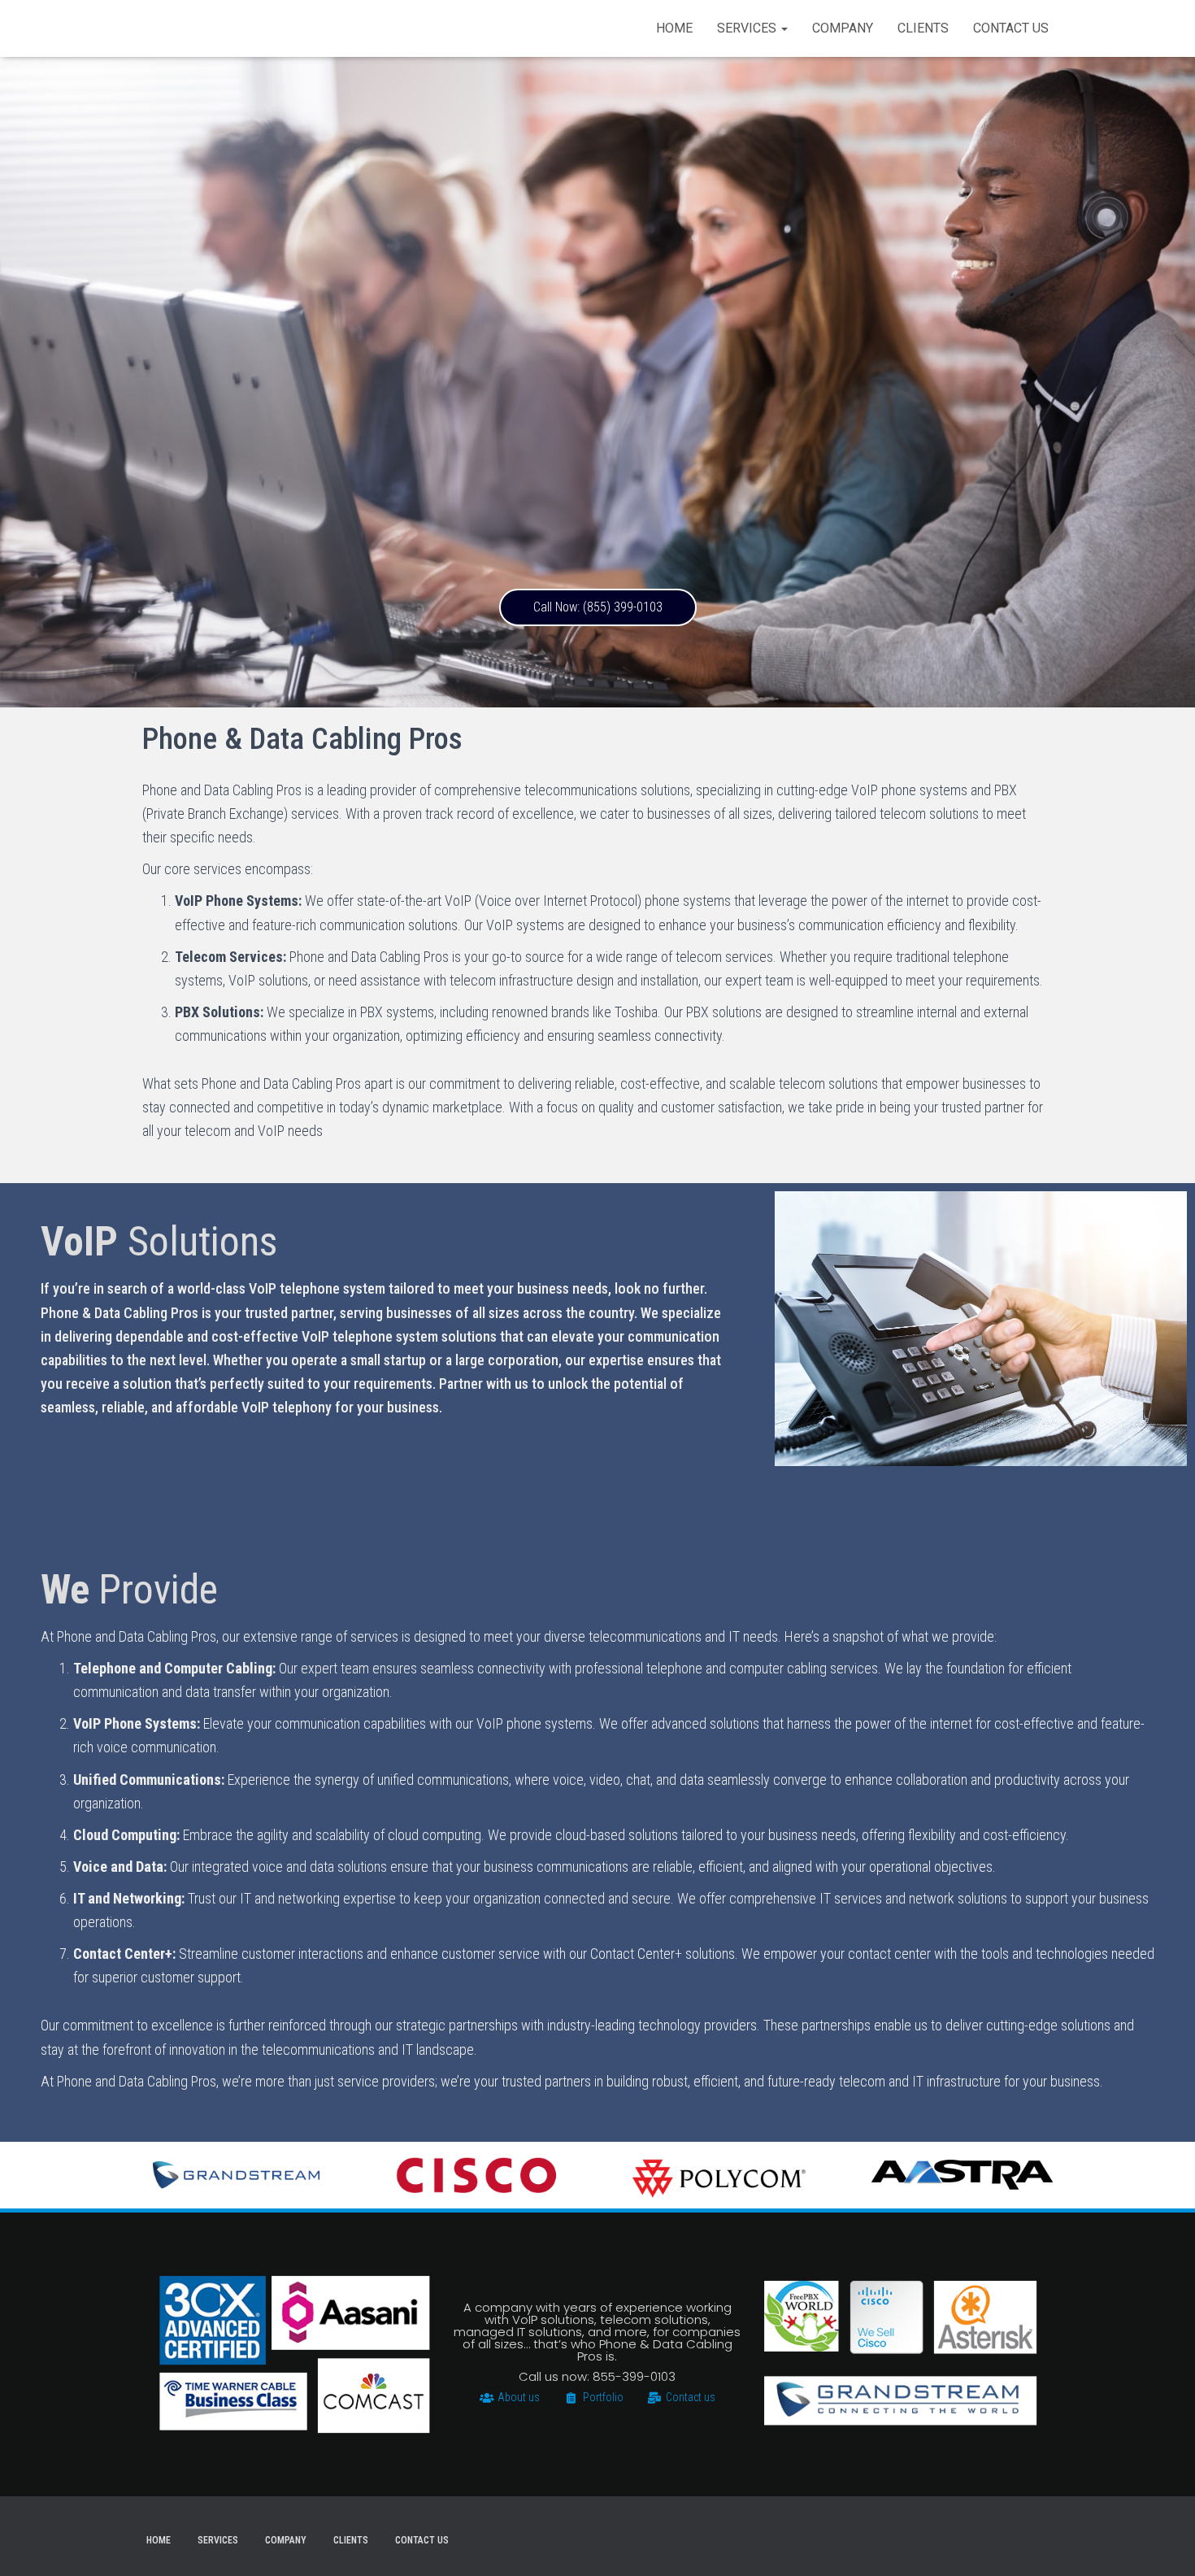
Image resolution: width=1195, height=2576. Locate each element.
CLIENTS (923, 28)
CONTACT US (1011, 28)
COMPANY (843, 28)
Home (674, 28)
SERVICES (748, 28)
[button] (598, 607)
